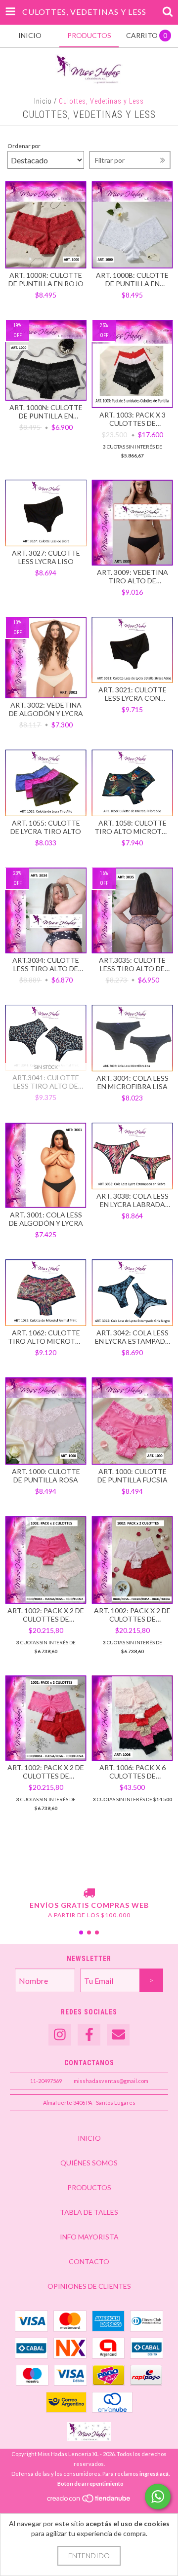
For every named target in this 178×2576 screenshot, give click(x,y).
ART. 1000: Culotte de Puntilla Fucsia (133, 1476)
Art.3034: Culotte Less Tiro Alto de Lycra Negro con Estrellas (46, 964)
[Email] (118, 2035)
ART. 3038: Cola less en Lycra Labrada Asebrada (133, 1200)
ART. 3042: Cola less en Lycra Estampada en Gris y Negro (133, 1337)
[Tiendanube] (89, 2501)
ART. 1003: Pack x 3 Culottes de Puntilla (133, 419)
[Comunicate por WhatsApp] (158, 2497)
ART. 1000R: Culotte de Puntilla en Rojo (46, 279)
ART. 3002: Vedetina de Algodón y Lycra (46, 709)
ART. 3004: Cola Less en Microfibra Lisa (133, 1082)
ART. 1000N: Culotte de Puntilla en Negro (46, 412)
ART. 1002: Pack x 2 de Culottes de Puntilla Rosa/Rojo (132, 1615)
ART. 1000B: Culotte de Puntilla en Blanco (132, 279)
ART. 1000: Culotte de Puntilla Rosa (46, 1476)
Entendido (89, 2556)
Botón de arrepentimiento (90, 2483)
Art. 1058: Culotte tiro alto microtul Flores (132, 827)
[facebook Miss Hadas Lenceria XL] (89, 2035)
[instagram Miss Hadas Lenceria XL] (60, 2035)
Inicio (43, 101)
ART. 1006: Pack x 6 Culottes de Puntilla (133, 1772)
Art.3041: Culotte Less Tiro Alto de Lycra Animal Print (46, 1082)
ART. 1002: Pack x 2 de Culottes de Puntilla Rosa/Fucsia (46, 1615)
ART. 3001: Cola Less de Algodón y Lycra (46, 1219)
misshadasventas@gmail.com (111, 2081)
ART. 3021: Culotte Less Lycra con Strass (133, 694)
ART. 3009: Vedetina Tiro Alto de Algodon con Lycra (133, 576)
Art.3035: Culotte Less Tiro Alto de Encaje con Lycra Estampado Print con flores (132, 964)
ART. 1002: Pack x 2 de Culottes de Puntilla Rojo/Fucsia (46, 1772)
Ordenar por (24, 146)
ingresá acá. (155, 2474)
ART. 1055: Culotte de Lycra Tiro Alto (46, 827)
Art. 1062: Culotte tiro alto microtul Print (46, 1337)
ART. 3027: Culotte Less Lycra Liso (46, 557)
